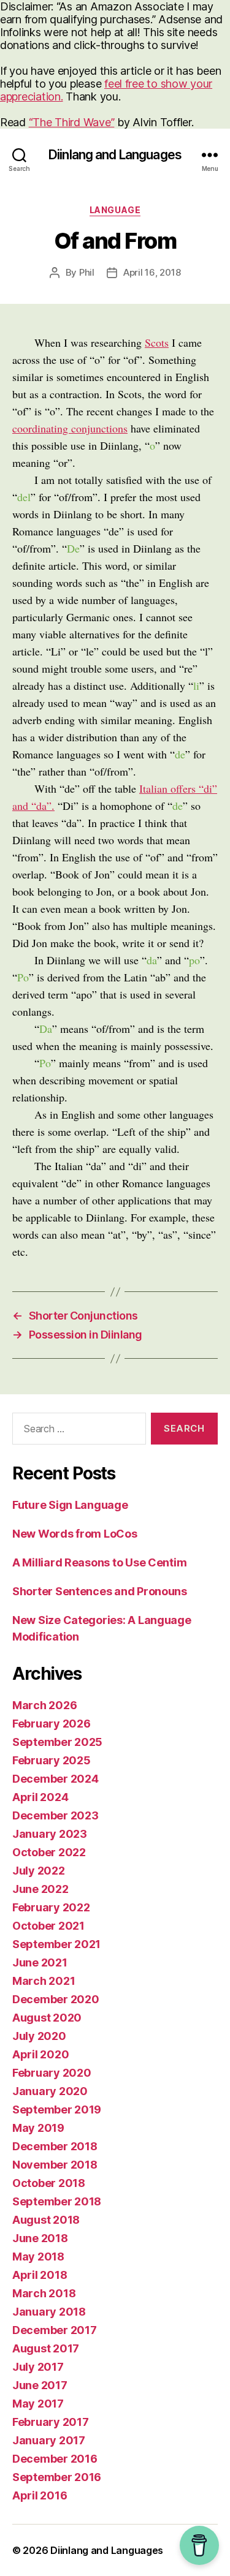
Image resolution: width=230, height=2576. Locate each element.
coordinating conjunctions (70, 428)
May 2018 (38, 2257)
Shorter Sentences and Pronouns (100, 1591)
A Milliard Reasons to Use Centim (99, 1562)
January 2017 (49, 2440)
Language (115, 210)
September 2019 (57, 2110)
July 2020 (39, 2036)
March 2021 (44, 1981)
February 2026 (52, 1724)
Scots (157, 342)
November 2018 (55, 2165)
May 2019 (38, 2128)
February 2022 (51, 1907)
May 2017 (38, 2404)
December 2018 (55, 2146)
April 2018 (40, 2275)
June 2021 (40, 1962)
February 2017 (51, 2422)
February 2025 (52, 1760)
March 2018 (44, 2293)
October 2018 (49, 2183)
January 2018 (49, 2312)
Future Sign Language (70, 1505)
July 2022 (39, 1871)
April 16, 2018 (152, 272)
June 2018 (40, 2238)
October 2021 (48, 1926)
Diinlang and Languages (115, 155)
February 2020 (52, 2073)
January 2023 (50, 1834)
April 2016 (40, 2495)
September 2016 (57, 2477)
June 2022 (40, 1889)
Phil (87, 272)
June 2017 (40, 2385)
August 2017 (46, 2348)
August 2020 (47, 2018)
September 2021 (56, 1944)
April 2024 (40, 1797)
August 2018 (46, 2220)
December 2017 (55, 2330)
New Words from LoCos (75, 1534)
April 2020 (40, 2054)
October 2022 (49, 1852)
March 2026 (44, 1705)
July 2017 (38, 2367)
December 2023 (56, 1815)
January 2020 (50, 2091)
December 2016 (55, 2459)
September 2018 (57, 2201)
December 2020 (56, 1999)
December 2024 (56, 1779)
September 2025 (57, 1742)
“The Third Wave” (72, 122)
